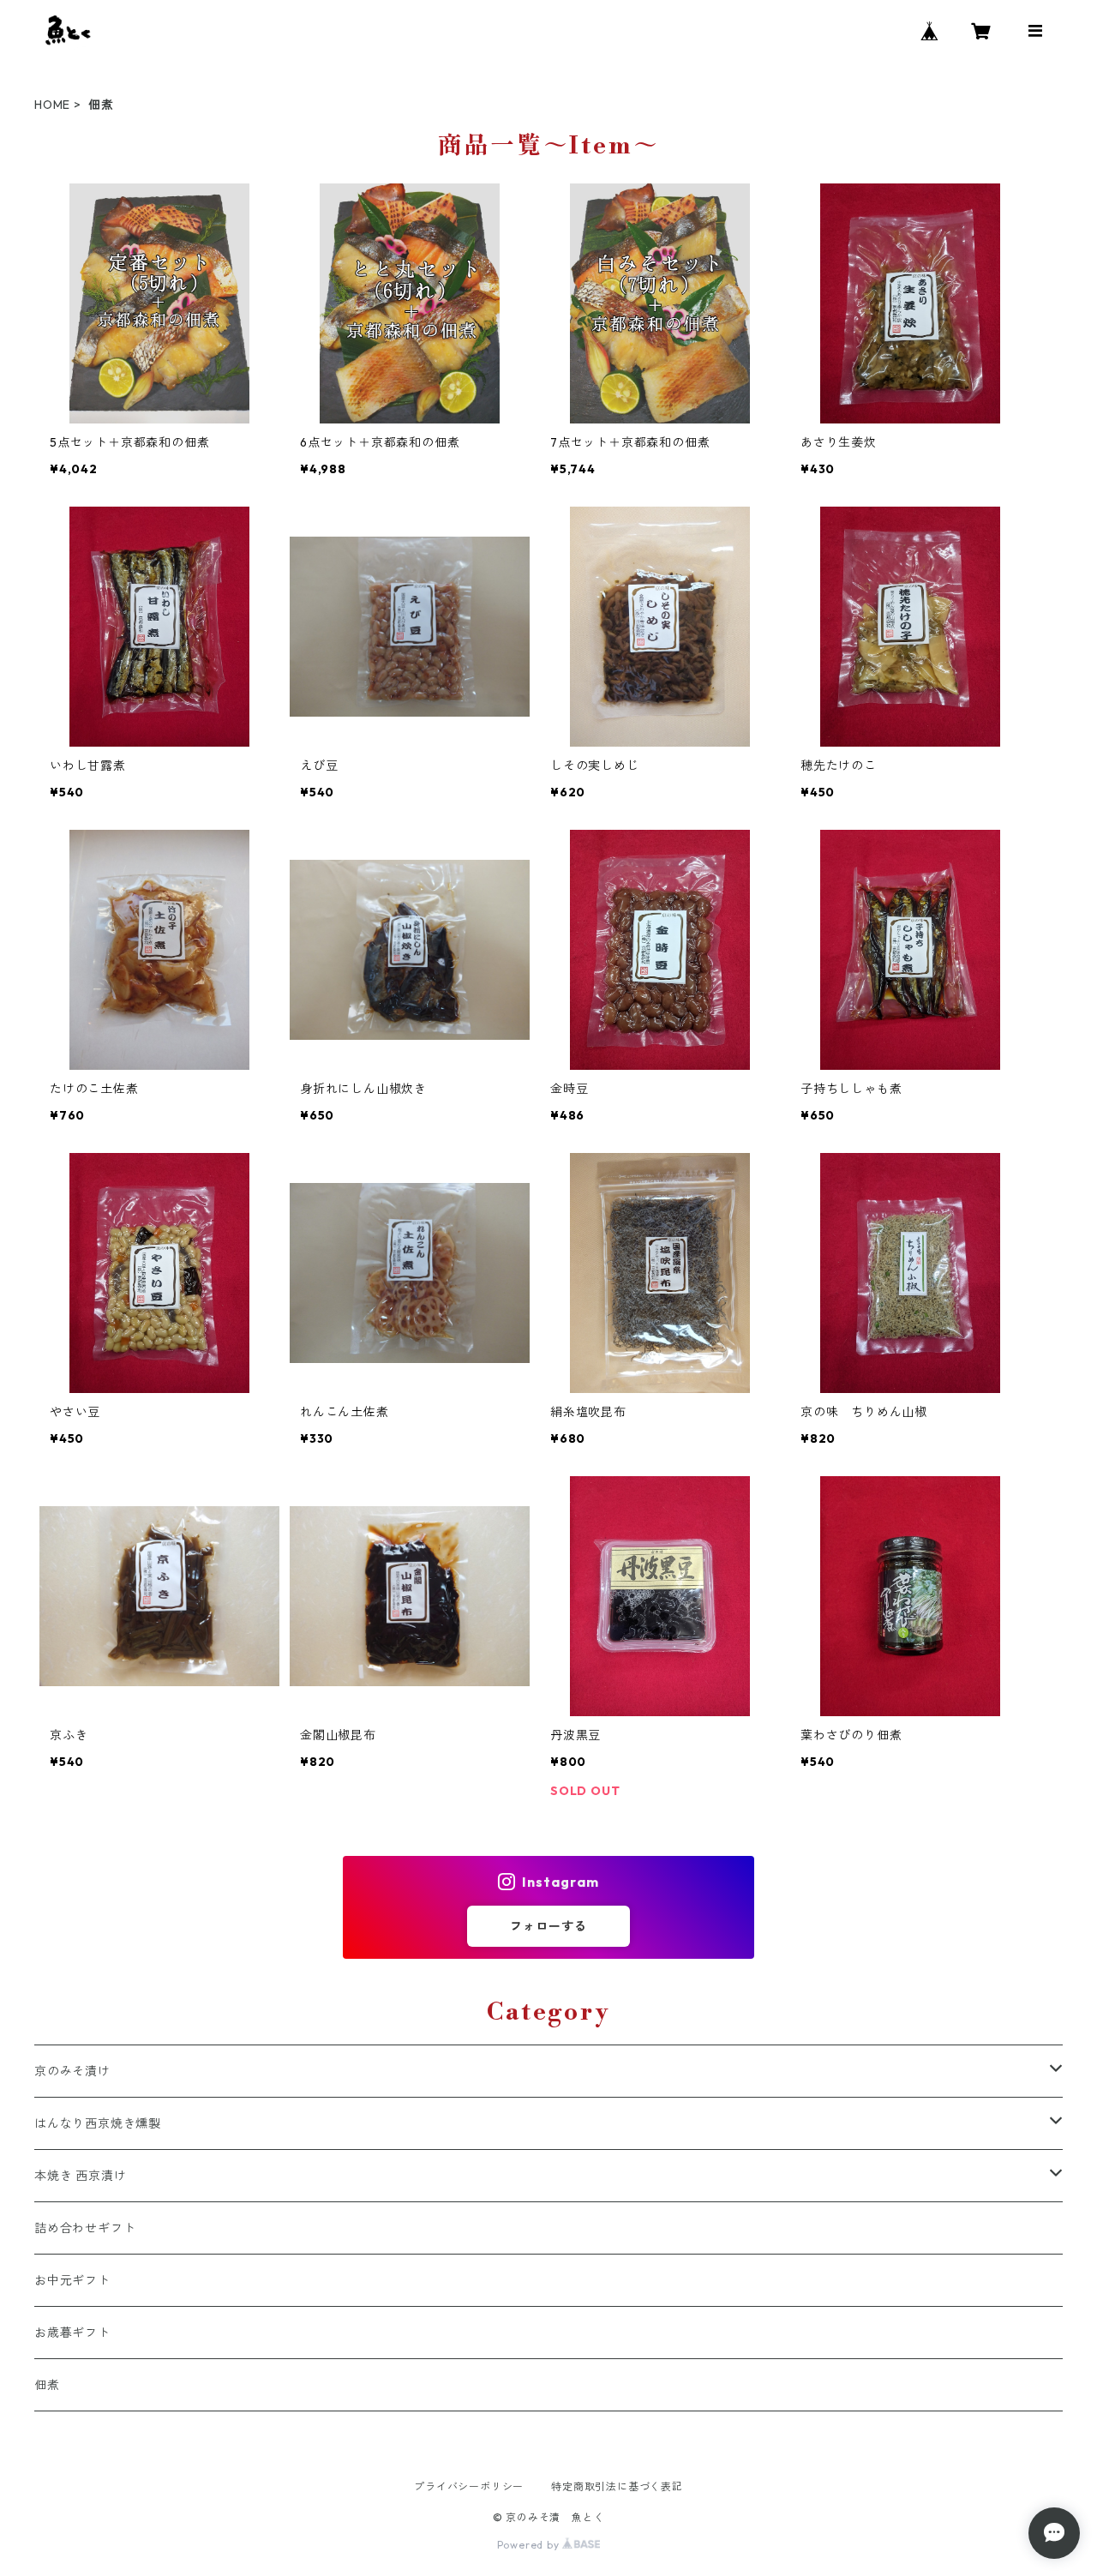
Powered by (530, 2545)
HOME (52, 105)
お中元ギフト (72, 2280)
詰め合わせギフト (85, 2228)
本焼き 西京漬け (80, 2176)
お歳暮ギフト (72, 2333)
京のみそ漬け (72, 2071)
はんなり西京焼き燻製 (98, 2123)
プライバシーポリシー (469, 2486)
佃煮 (47, 2385)
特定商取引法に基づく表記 (617, 2486)
